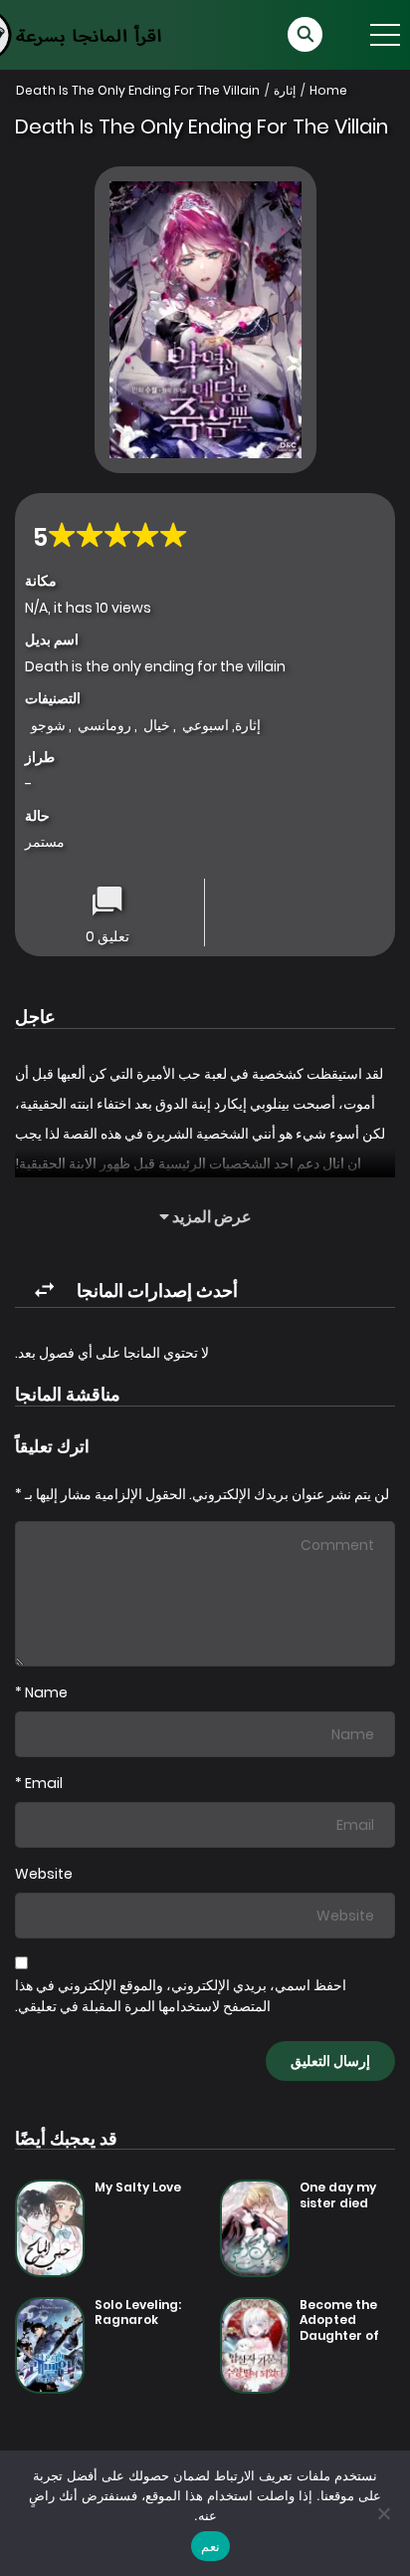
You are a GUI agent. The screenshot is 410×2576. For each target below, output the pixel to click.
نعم (210, 2546)
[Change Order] (44, 1290)
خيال (157, 725)
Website (44, 1874)
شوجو (48, 725)
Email (44, 1783)
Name (46, 1692)
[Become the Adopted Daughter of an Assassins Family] (255, 2344)
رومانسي (104, 725)
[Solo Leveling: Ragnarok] (50, 2344)
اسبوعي (205, 725)
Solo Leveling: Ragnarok (138, 2313)
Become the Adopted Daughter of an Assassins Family (341, 2335)
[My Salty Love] (50, 2227)
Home (328, 90)
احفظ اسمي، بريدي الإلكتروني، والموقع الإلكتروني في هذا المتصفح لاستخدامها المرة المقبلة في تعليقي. (181, 1996)
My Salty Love (138, 2187)
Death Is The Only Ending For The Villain (138, 90)
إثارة (285, 90)
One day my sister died (338, 2195)
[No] (385, 2513)
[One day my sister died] (255, 2227)
